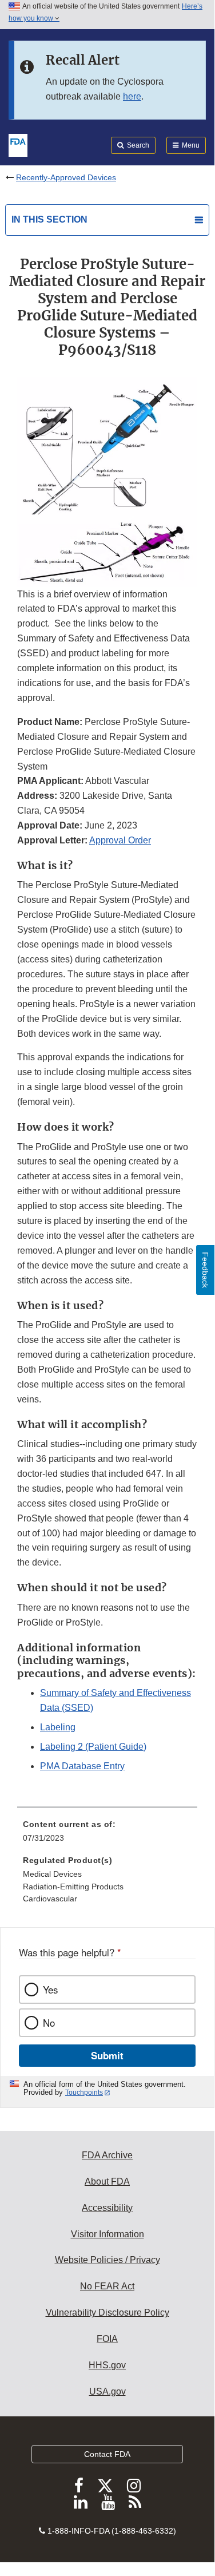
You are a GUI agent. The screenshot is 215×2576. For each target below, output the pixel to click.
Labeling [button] (58, 1727)
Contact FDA (107, 2454)
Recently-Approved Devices (66, 177)
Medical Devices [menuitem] (52, 1874)
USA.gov (107, 2391)
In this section (49, 219)
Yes (50, 1990)
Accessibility (107, 2208)
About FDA (107, 2181)
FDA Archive (107, 2155)
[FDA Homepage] (18, 144)
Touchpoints (84, 2092)
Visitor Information (107, 2234)
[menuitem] (107, 1835)
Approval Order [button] (120, 840)
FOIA (107, 2339)
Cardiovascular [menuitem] (50, 1899)
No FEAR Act (107, 2286)
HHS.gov (107, 2365)
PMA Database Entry (82, 1766)
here (132, 96)
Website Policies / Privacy (107, 2260)
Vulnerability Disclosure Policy (107, 2313)
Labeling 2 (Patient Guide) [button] (93, 1747)
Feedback (205, 1270)
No (49, 2023)
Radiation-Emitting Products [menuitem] (73, 1887)
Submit (107, 2055)
